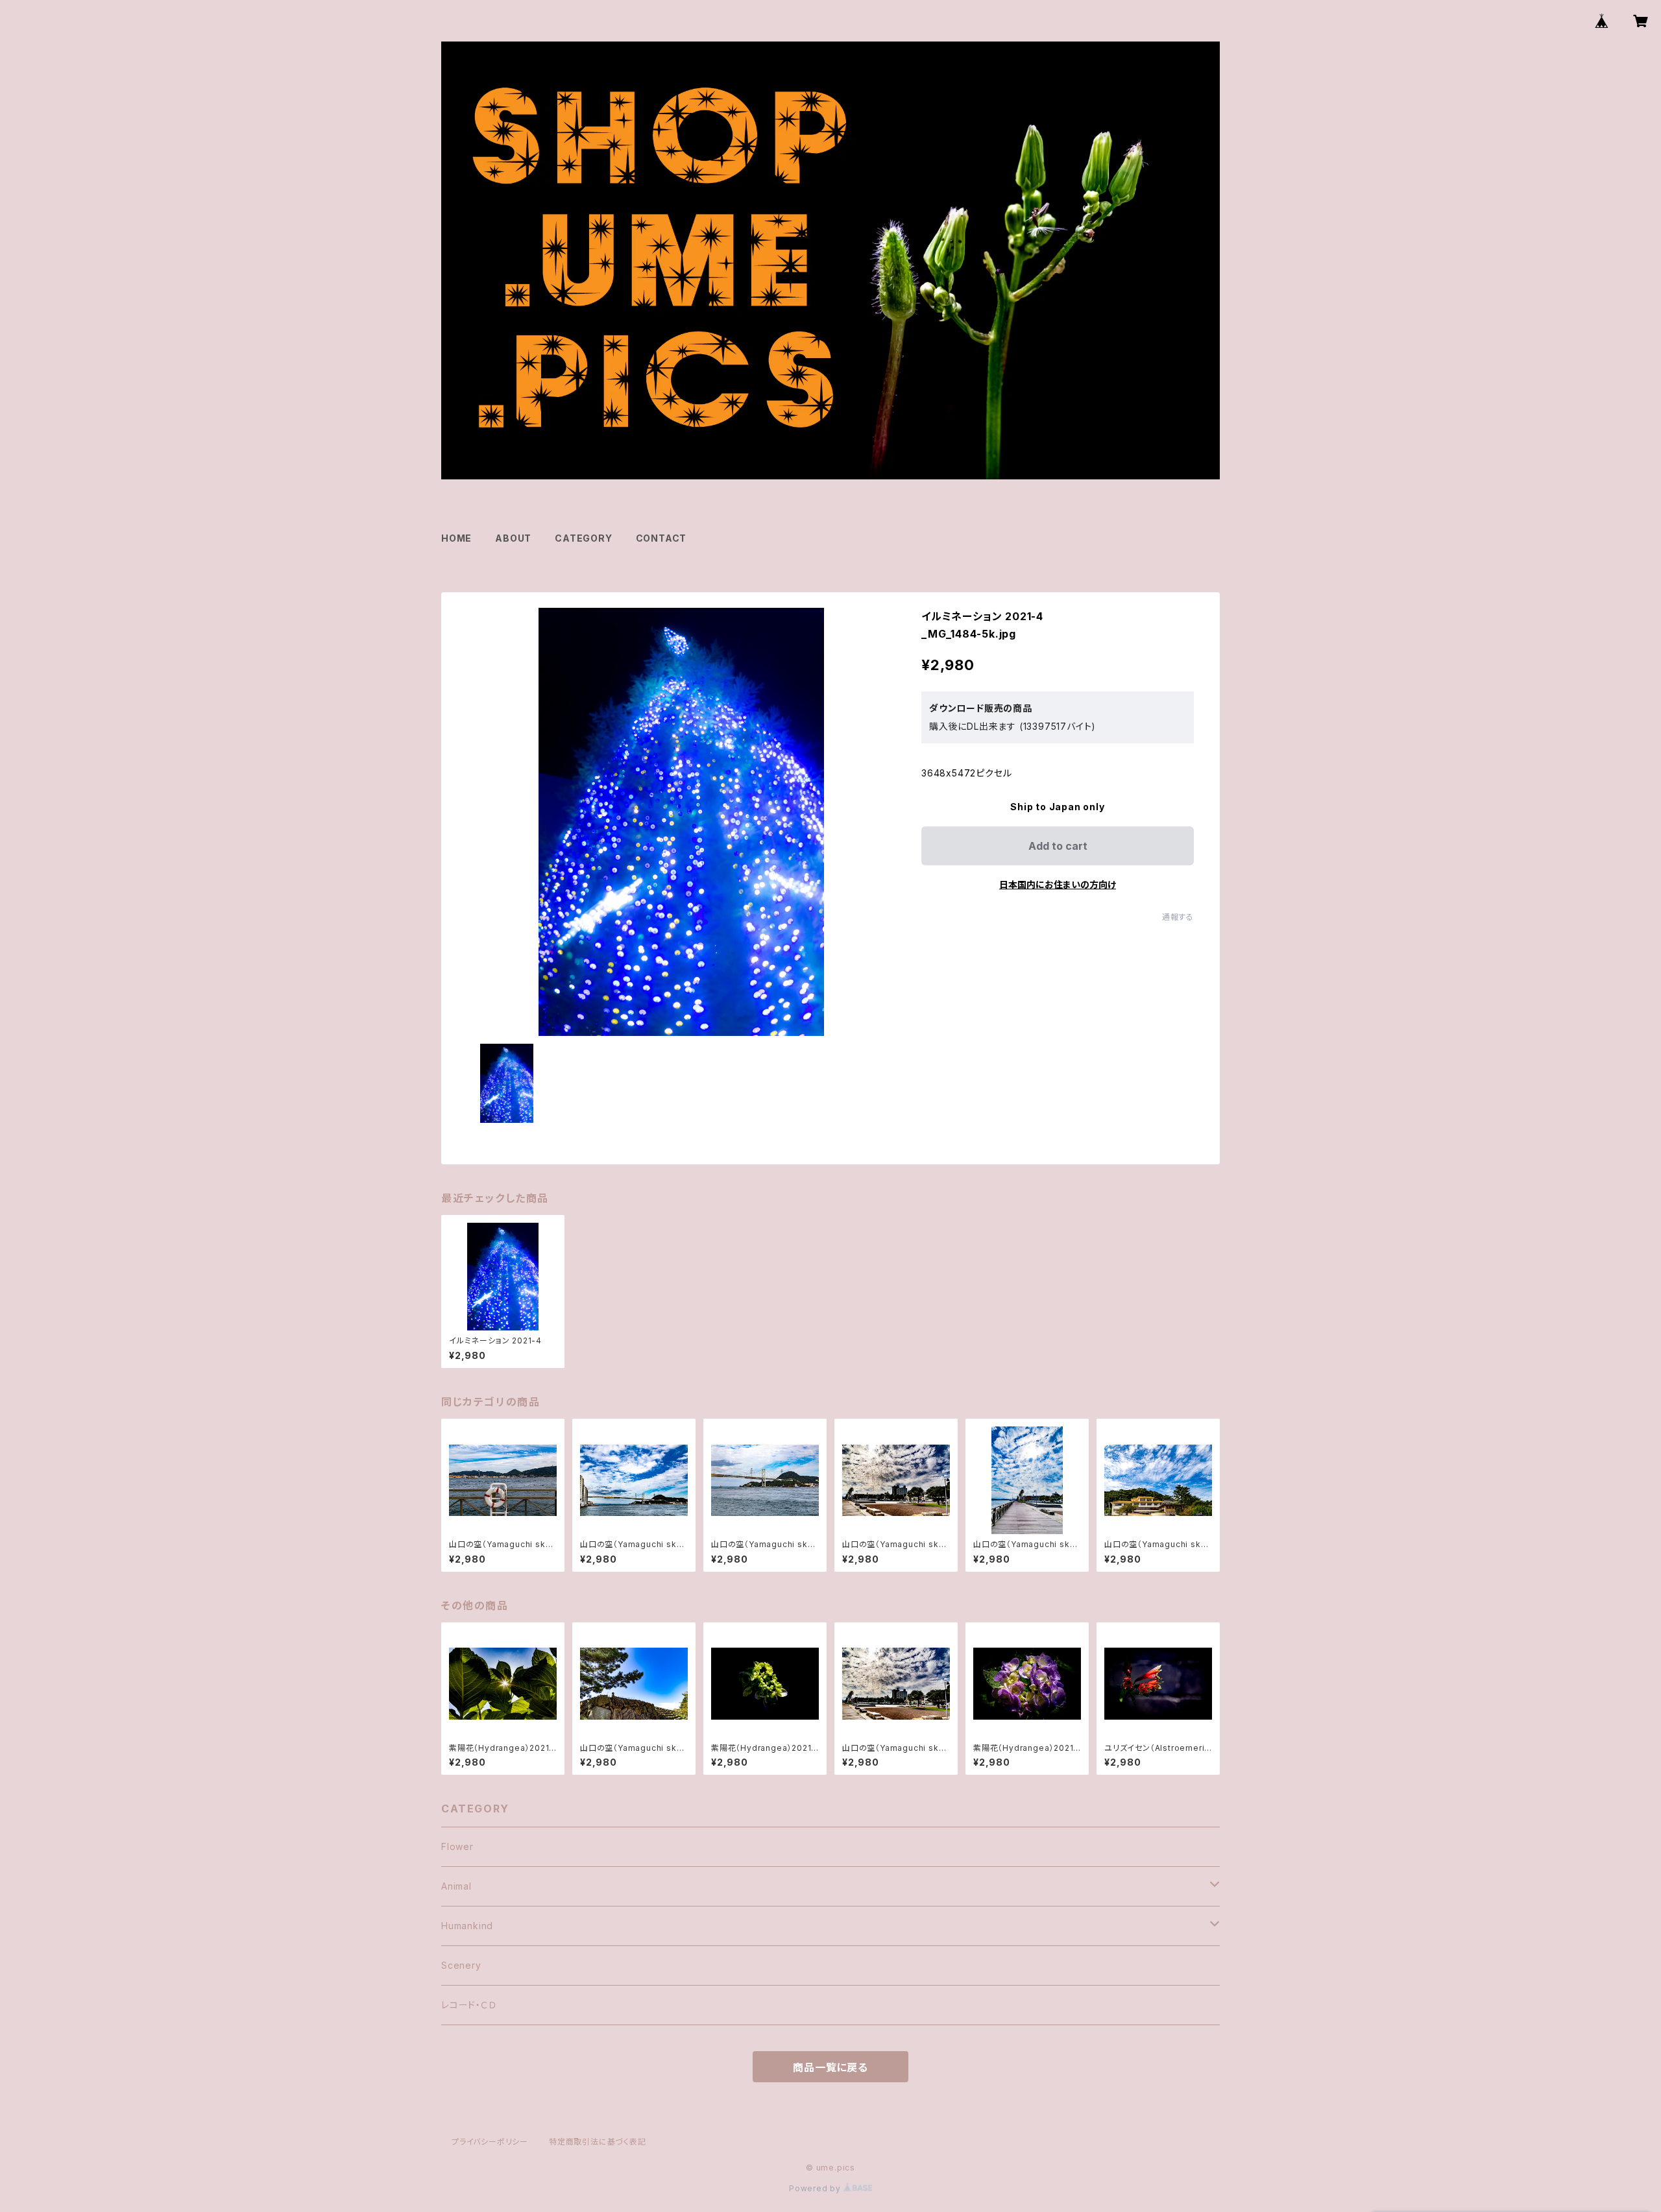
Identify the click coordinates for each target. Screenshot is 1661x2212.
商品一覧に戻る (830, 2067)
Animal (456, 1886)
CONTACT (661, 538)
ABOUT (513, 538)
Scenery (461, 1965)
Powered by (816, 2188)
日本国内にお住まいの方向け (1058, 884)
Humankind (467, 1926)
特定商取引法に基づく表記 (598, 2142)
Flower (457, 1846)
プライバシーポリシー (490, 2142)
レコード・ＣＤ (469, 2005)
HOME (456, 538)
